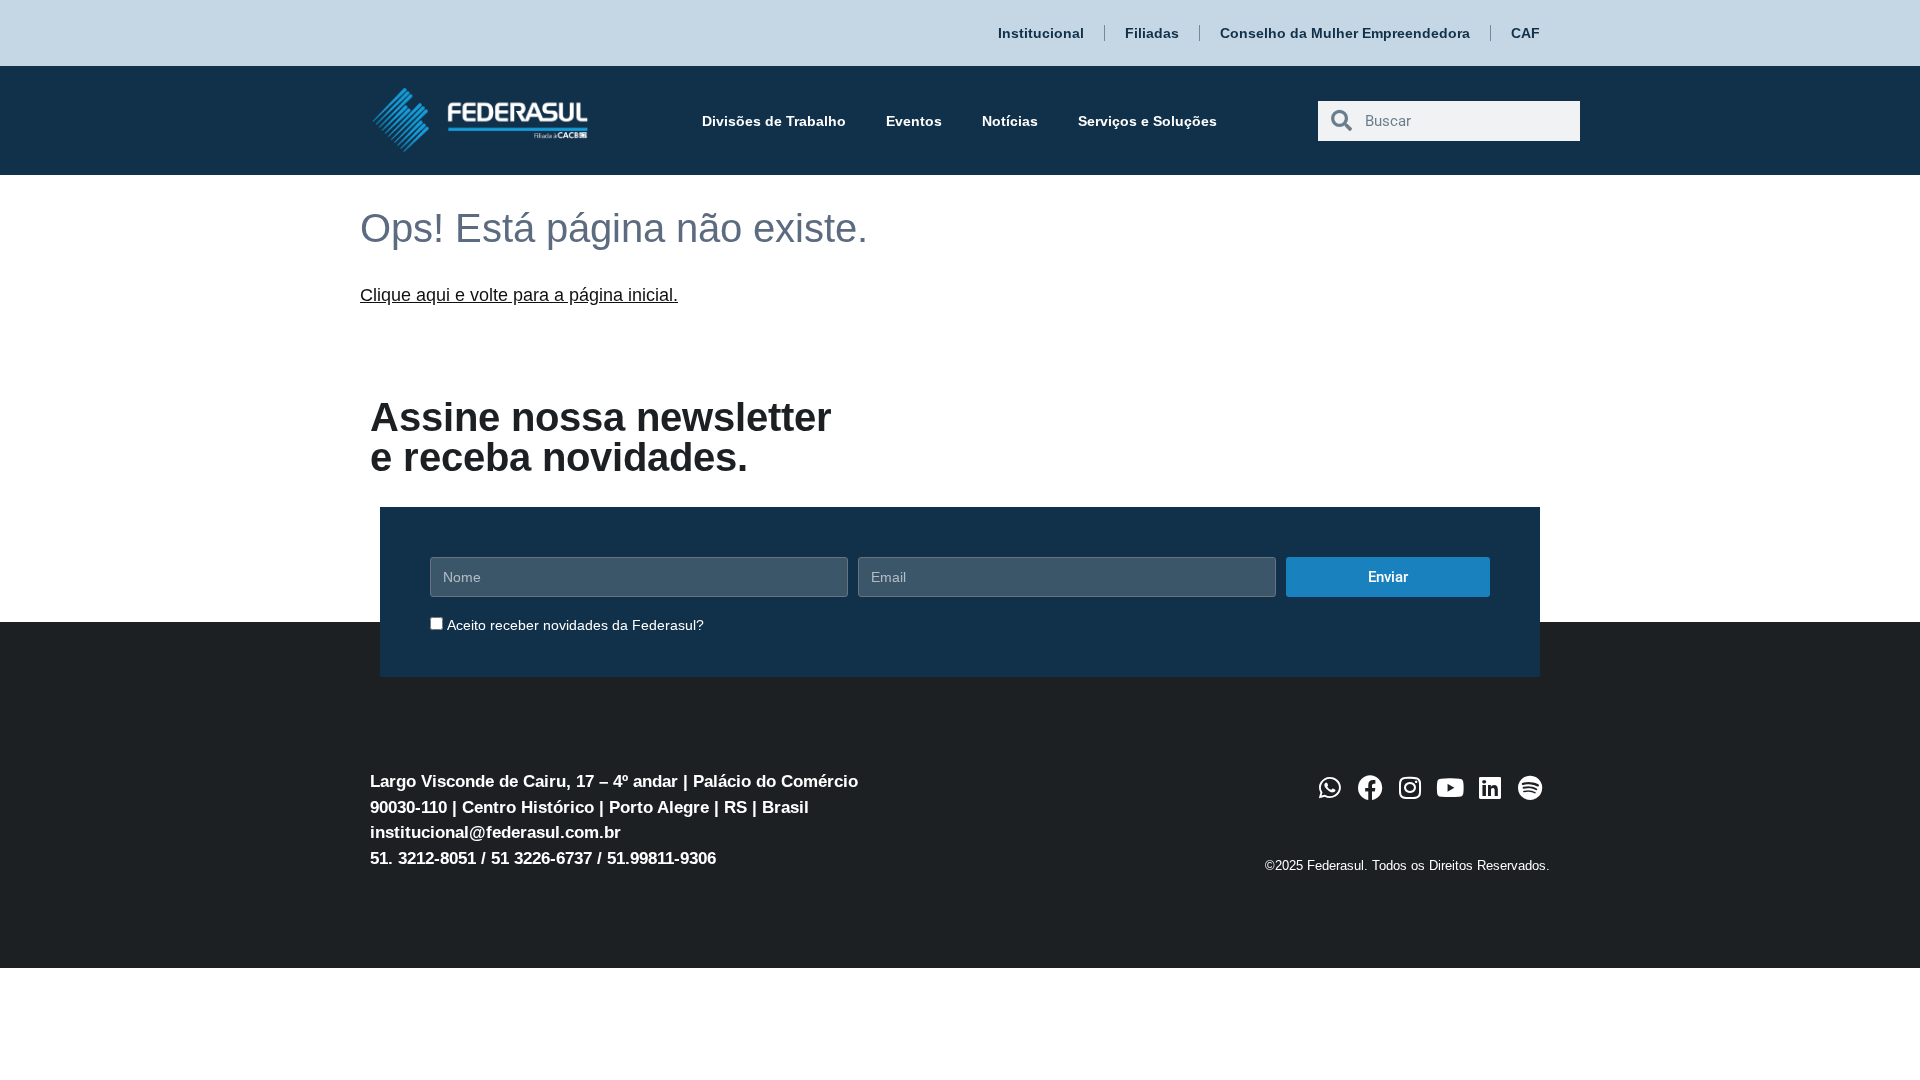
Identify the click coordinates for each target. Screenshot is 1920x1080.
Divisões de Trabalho (774, 121)
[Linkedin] (1490, 788)
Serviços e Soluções (1147, 121)
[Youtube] (1450, 788)
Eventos (914, 121)
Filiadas (1152, 33)
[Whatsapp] (1330, 788)
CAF (1525, 33)
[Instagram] (1410, 788)
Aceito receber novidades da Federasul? (575, 625)
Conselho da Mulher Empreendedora (1345, 33)
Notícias (1010, 121)
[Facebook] (1370, 788)
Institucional (1041, 33)
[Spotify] (1530, 788)
